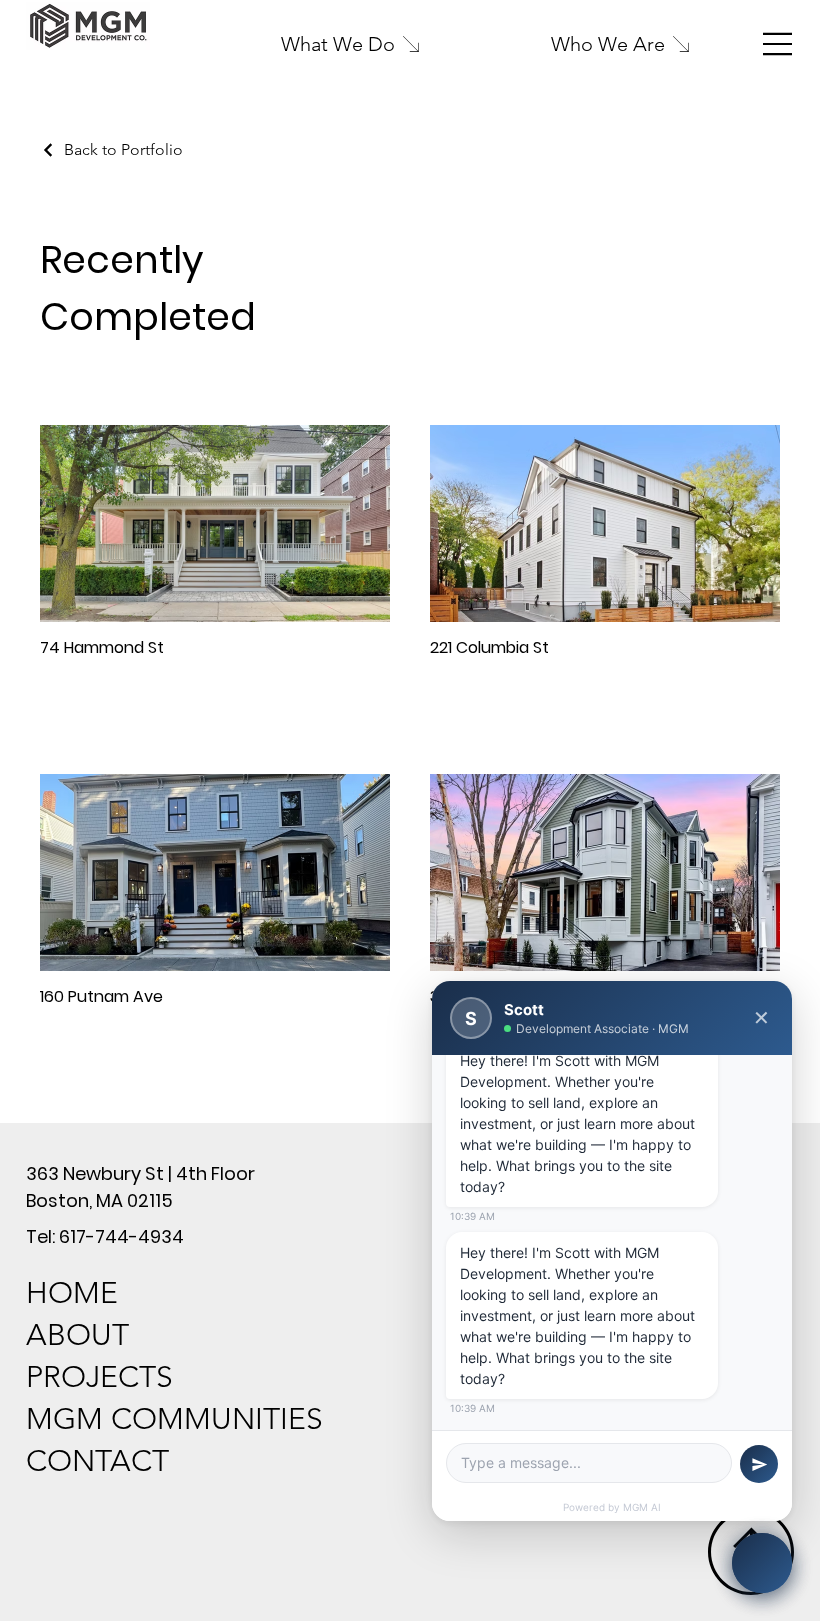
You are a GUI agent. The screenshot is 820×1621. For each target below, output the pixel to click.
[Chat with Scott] (762, 1563)
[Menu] (778, 44)
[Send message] (759, 1464)
